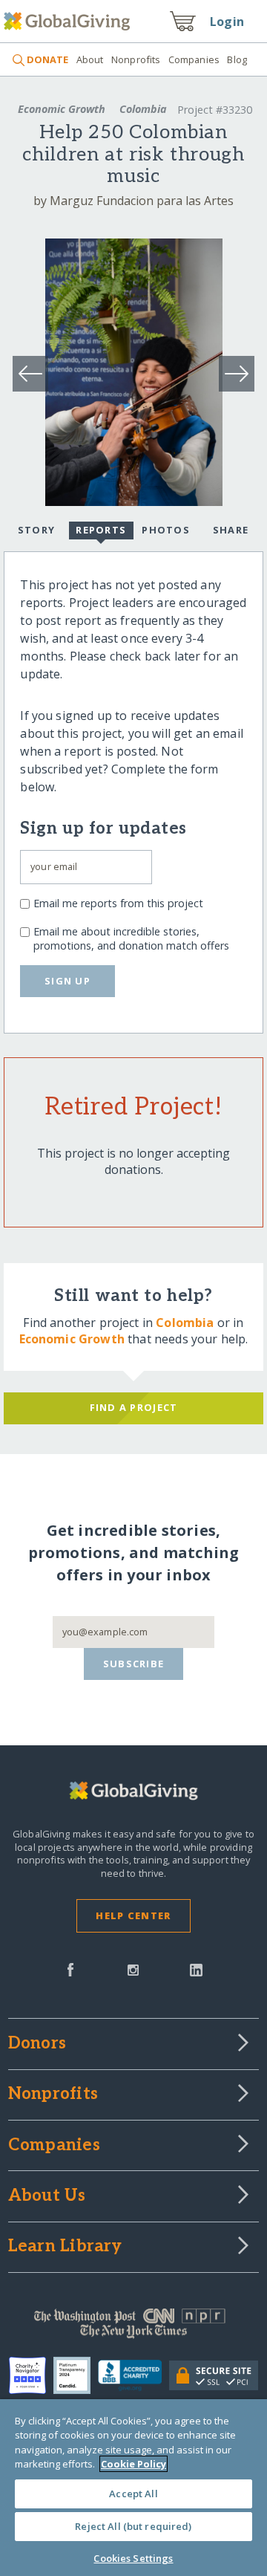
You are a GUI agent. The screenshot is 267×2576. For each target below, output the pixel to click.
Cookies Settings (133, 2558)
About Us (47, 2196)
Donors (37, 2044)
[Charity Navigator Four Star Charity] (31, 2375)
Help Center (133, 1915)
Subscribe (134, 1664)
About (90, 59)
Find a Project (134, 1407)
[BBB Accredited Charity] (134, 2376)
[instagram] (133, 1968)
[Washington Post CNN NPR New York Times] (133, 2327)
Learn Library (65, 2247)
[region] (133, 2488)
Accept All (133, 2494)
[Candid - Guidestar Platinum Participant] (76, 2375)
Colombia (143, 109)
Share (231, 530)
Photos (166, 530)
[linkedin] (196, 1968)
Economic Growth (62, 109)
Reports (101, 530)
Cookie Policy (133, 2464)
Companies (194, 59)
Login (227, 22)
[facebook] (70, 1968)
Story (36, 530)
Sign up (67, 981)
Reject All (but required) (133, 2526)
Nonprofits (136, 59)
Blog (237, 59)
